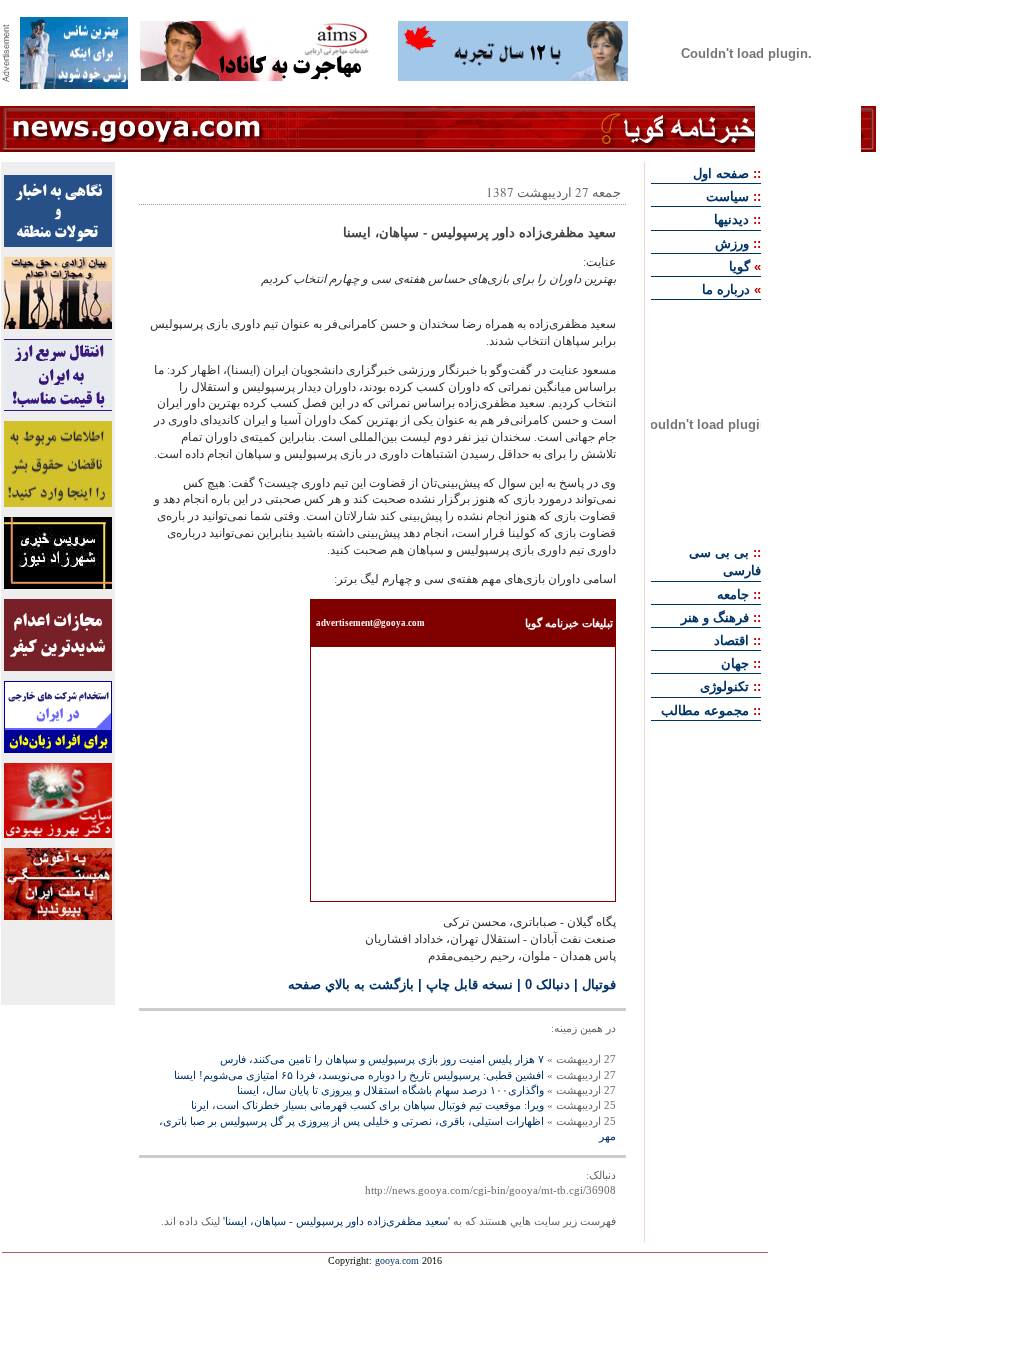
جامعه (733, 594)
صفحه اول (721, 173)
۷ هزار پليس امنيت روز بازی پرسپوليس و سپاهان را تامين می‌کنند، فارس (382, 1059)
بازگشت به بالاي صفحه (351, 984)
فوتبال (599, 984)
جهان (735, 663)
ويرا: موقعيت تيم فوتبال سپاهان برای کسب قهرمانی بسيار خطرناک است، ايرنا (367, 1105)
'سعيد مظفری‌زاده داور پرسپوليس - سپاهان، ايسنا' (336, 1221)
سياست (727, 196)
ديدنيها (731, 219)
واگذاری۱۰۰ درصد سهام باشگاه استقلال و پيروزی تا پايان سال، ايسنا (390, 1090)
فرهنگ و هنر (715, 617)
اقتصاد (731, 640)
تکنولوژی (724, 686)
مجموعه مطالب (705, 710)
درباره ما (726, 289)
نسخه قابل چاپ (469, 984)
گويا (739, 266)
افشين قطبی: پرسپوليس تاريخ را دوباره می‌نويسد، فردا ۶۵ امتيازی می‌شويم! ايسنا (359, 1075)
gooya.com (397, 1260)
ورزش (732, 243)
